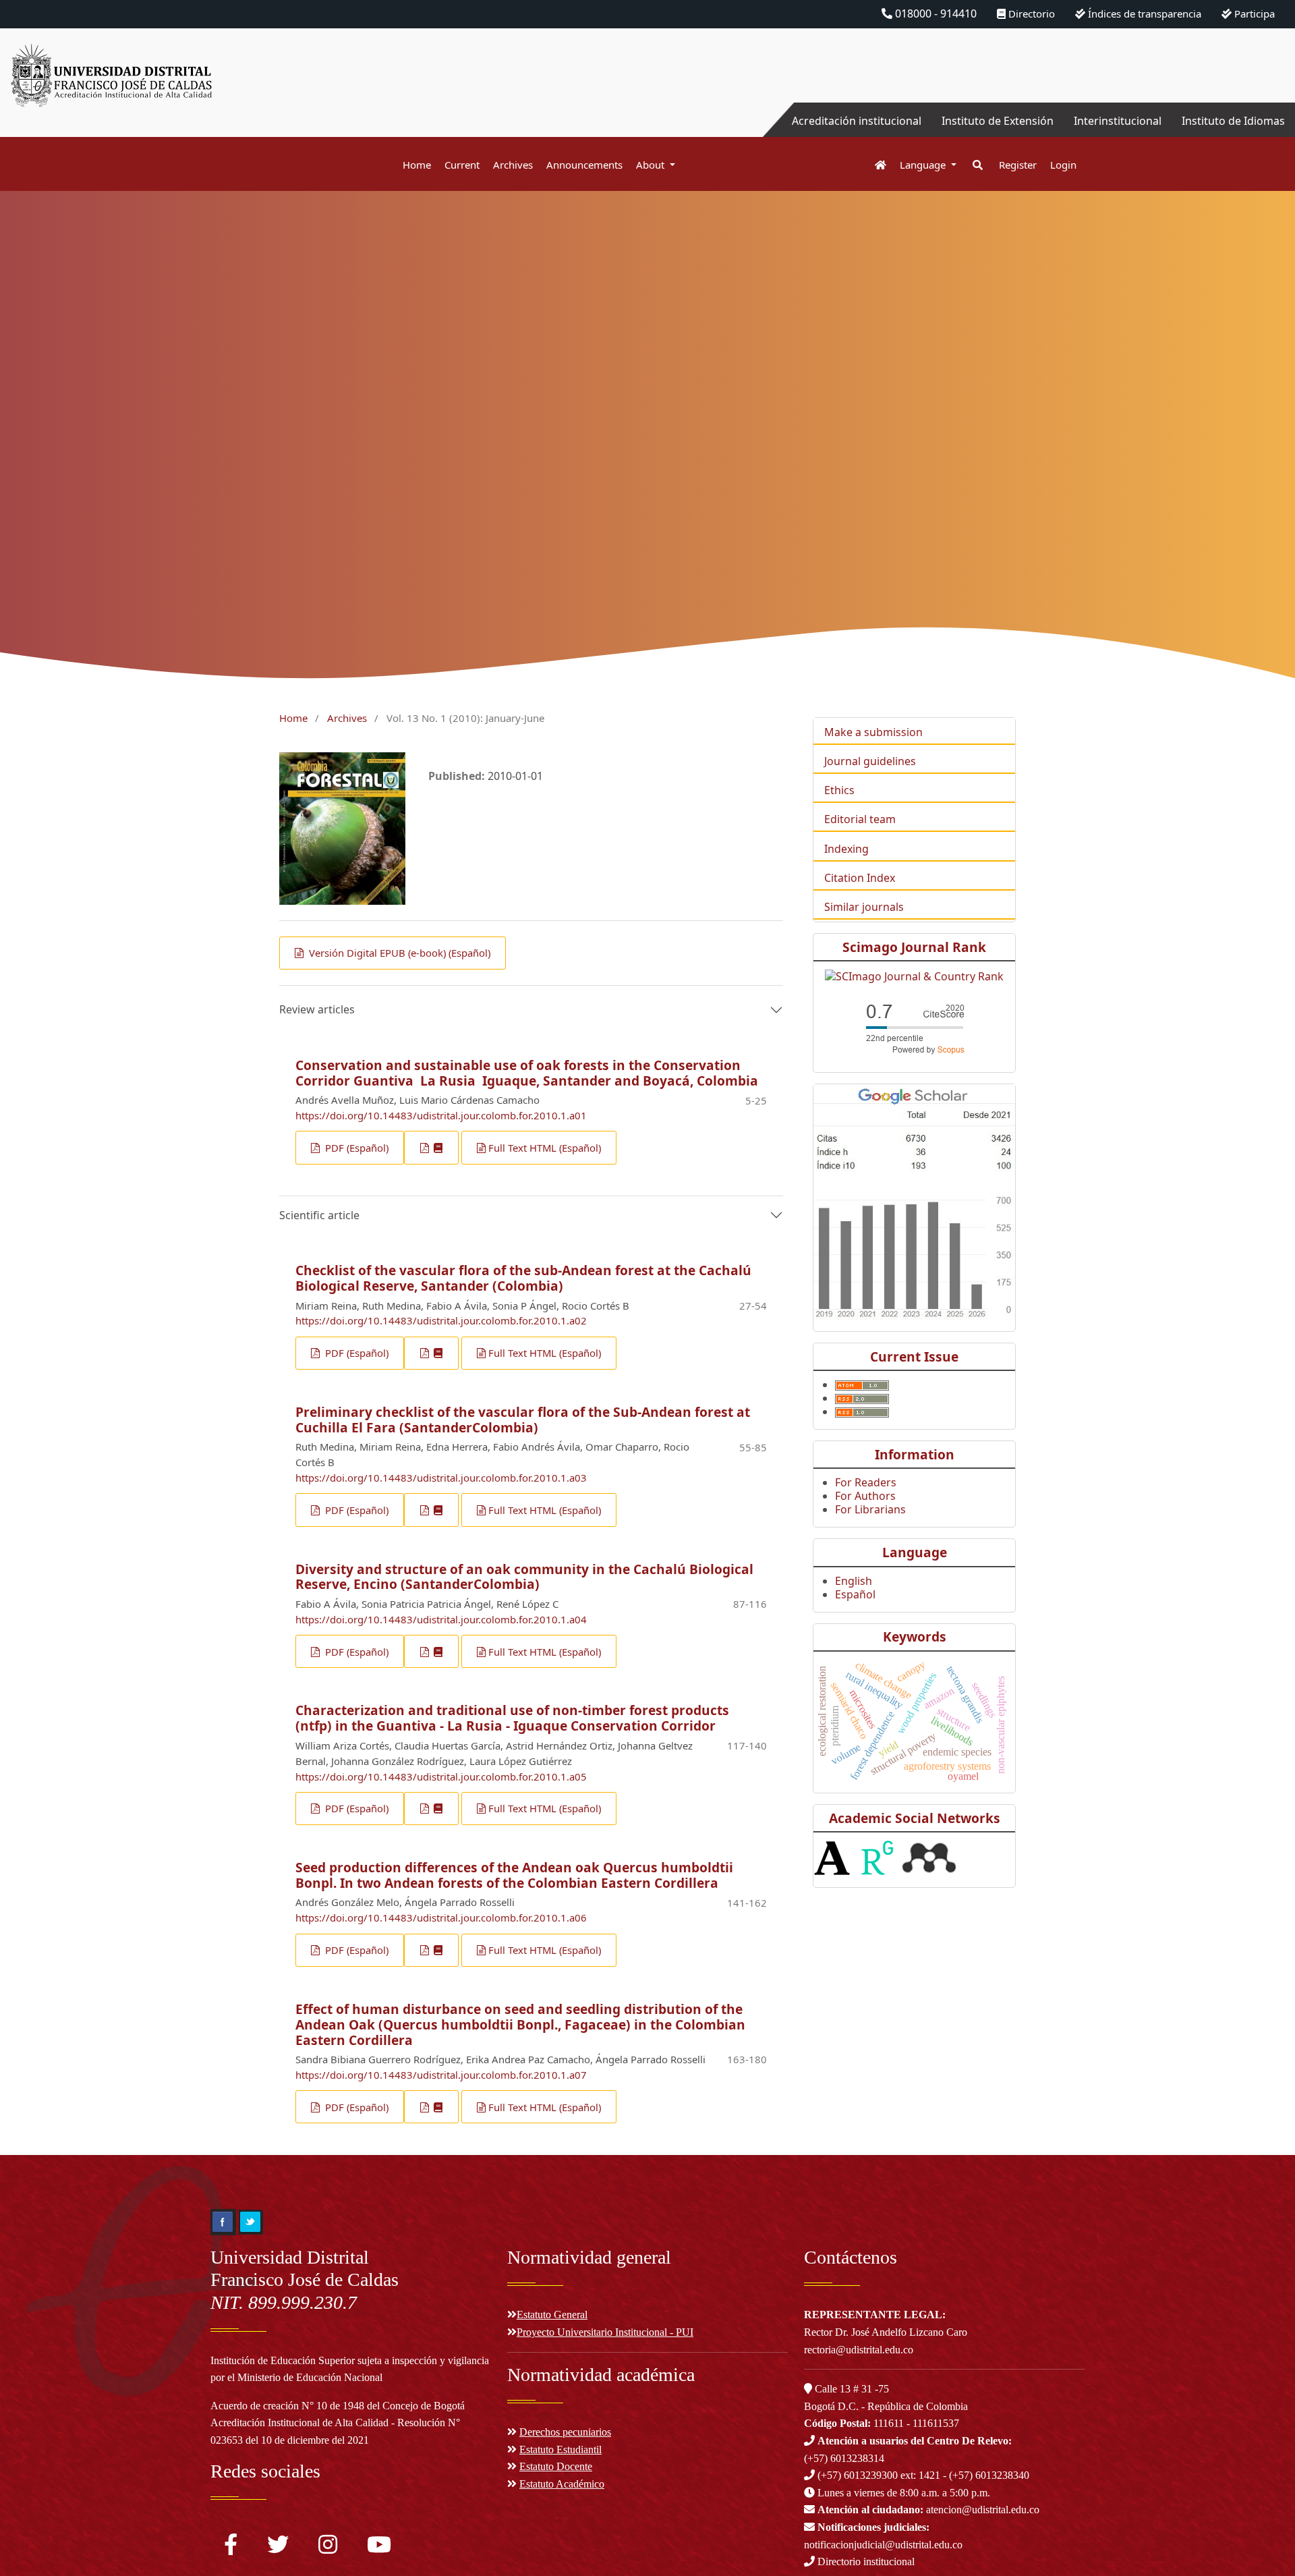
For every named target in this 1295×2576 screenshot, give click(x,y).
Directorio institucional (865, 2561)
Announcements (584, 165)
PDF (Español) (355, 1148)
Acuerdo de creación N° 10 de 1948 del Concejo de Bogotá (338, 2406)
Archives (513, 165)
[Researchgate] (877, 1857)
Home (417, 165)
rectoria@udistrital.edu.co (859, 2350)
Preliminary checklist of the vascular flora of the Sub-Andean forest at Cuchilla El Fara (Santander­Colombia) (523, 1420)
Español (855, 1594)
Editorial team (860, 819)
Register (1018, 165)
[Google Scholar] (914, 1201)
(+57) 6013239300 (858, 2475)
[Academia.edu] (832, 1857)
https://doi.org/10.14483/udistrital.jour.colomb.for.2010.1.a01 (441, 1115)
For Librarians (870, 1509)
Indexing (846, 849)
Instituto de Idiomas (1233, 121)
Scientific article (319, 1215)
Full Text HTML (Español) (545, 1148)
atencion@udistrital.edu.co (928, 2510)
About (652, 165)
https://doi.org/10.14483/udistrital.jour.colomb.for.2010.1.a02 (441, 1320)
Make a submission (873, 732)
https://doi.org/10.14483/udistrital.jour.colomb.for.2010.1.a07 (441, 2075)
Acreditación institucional (857, 121)
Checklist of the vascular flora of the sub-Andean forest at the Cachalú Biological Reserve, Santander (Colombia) (523, 1278)
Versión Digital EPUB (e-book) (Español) (398, 953)
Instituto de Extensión (998, 121)
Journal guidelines (870, 761)
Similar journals (864, 907)
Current (462, 165)
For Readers (866, 1482)
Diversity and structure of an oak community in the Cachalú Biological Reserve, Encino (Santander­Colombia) (524, 1577)
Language (924, 165)
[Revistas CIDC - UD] (874, 165)
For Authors (865, 1496)
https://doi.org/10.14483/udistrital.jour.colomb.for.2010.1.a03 (441, 1478)
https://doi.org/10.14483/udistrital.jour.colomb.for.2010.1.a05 (441, 1776)
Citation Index (860, 878)
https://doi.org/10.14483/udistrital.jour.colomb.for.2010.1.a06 (441, 1917)
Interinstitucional (1118, 121)
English (854, 1581)
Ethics (839, 790)
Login (1063, 165)
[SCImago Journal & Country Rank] (914, 975)
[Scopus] (915, 1026)
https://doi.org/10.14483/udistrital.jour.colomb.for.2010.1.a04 (441, 1619)
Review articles (317, 1009)
